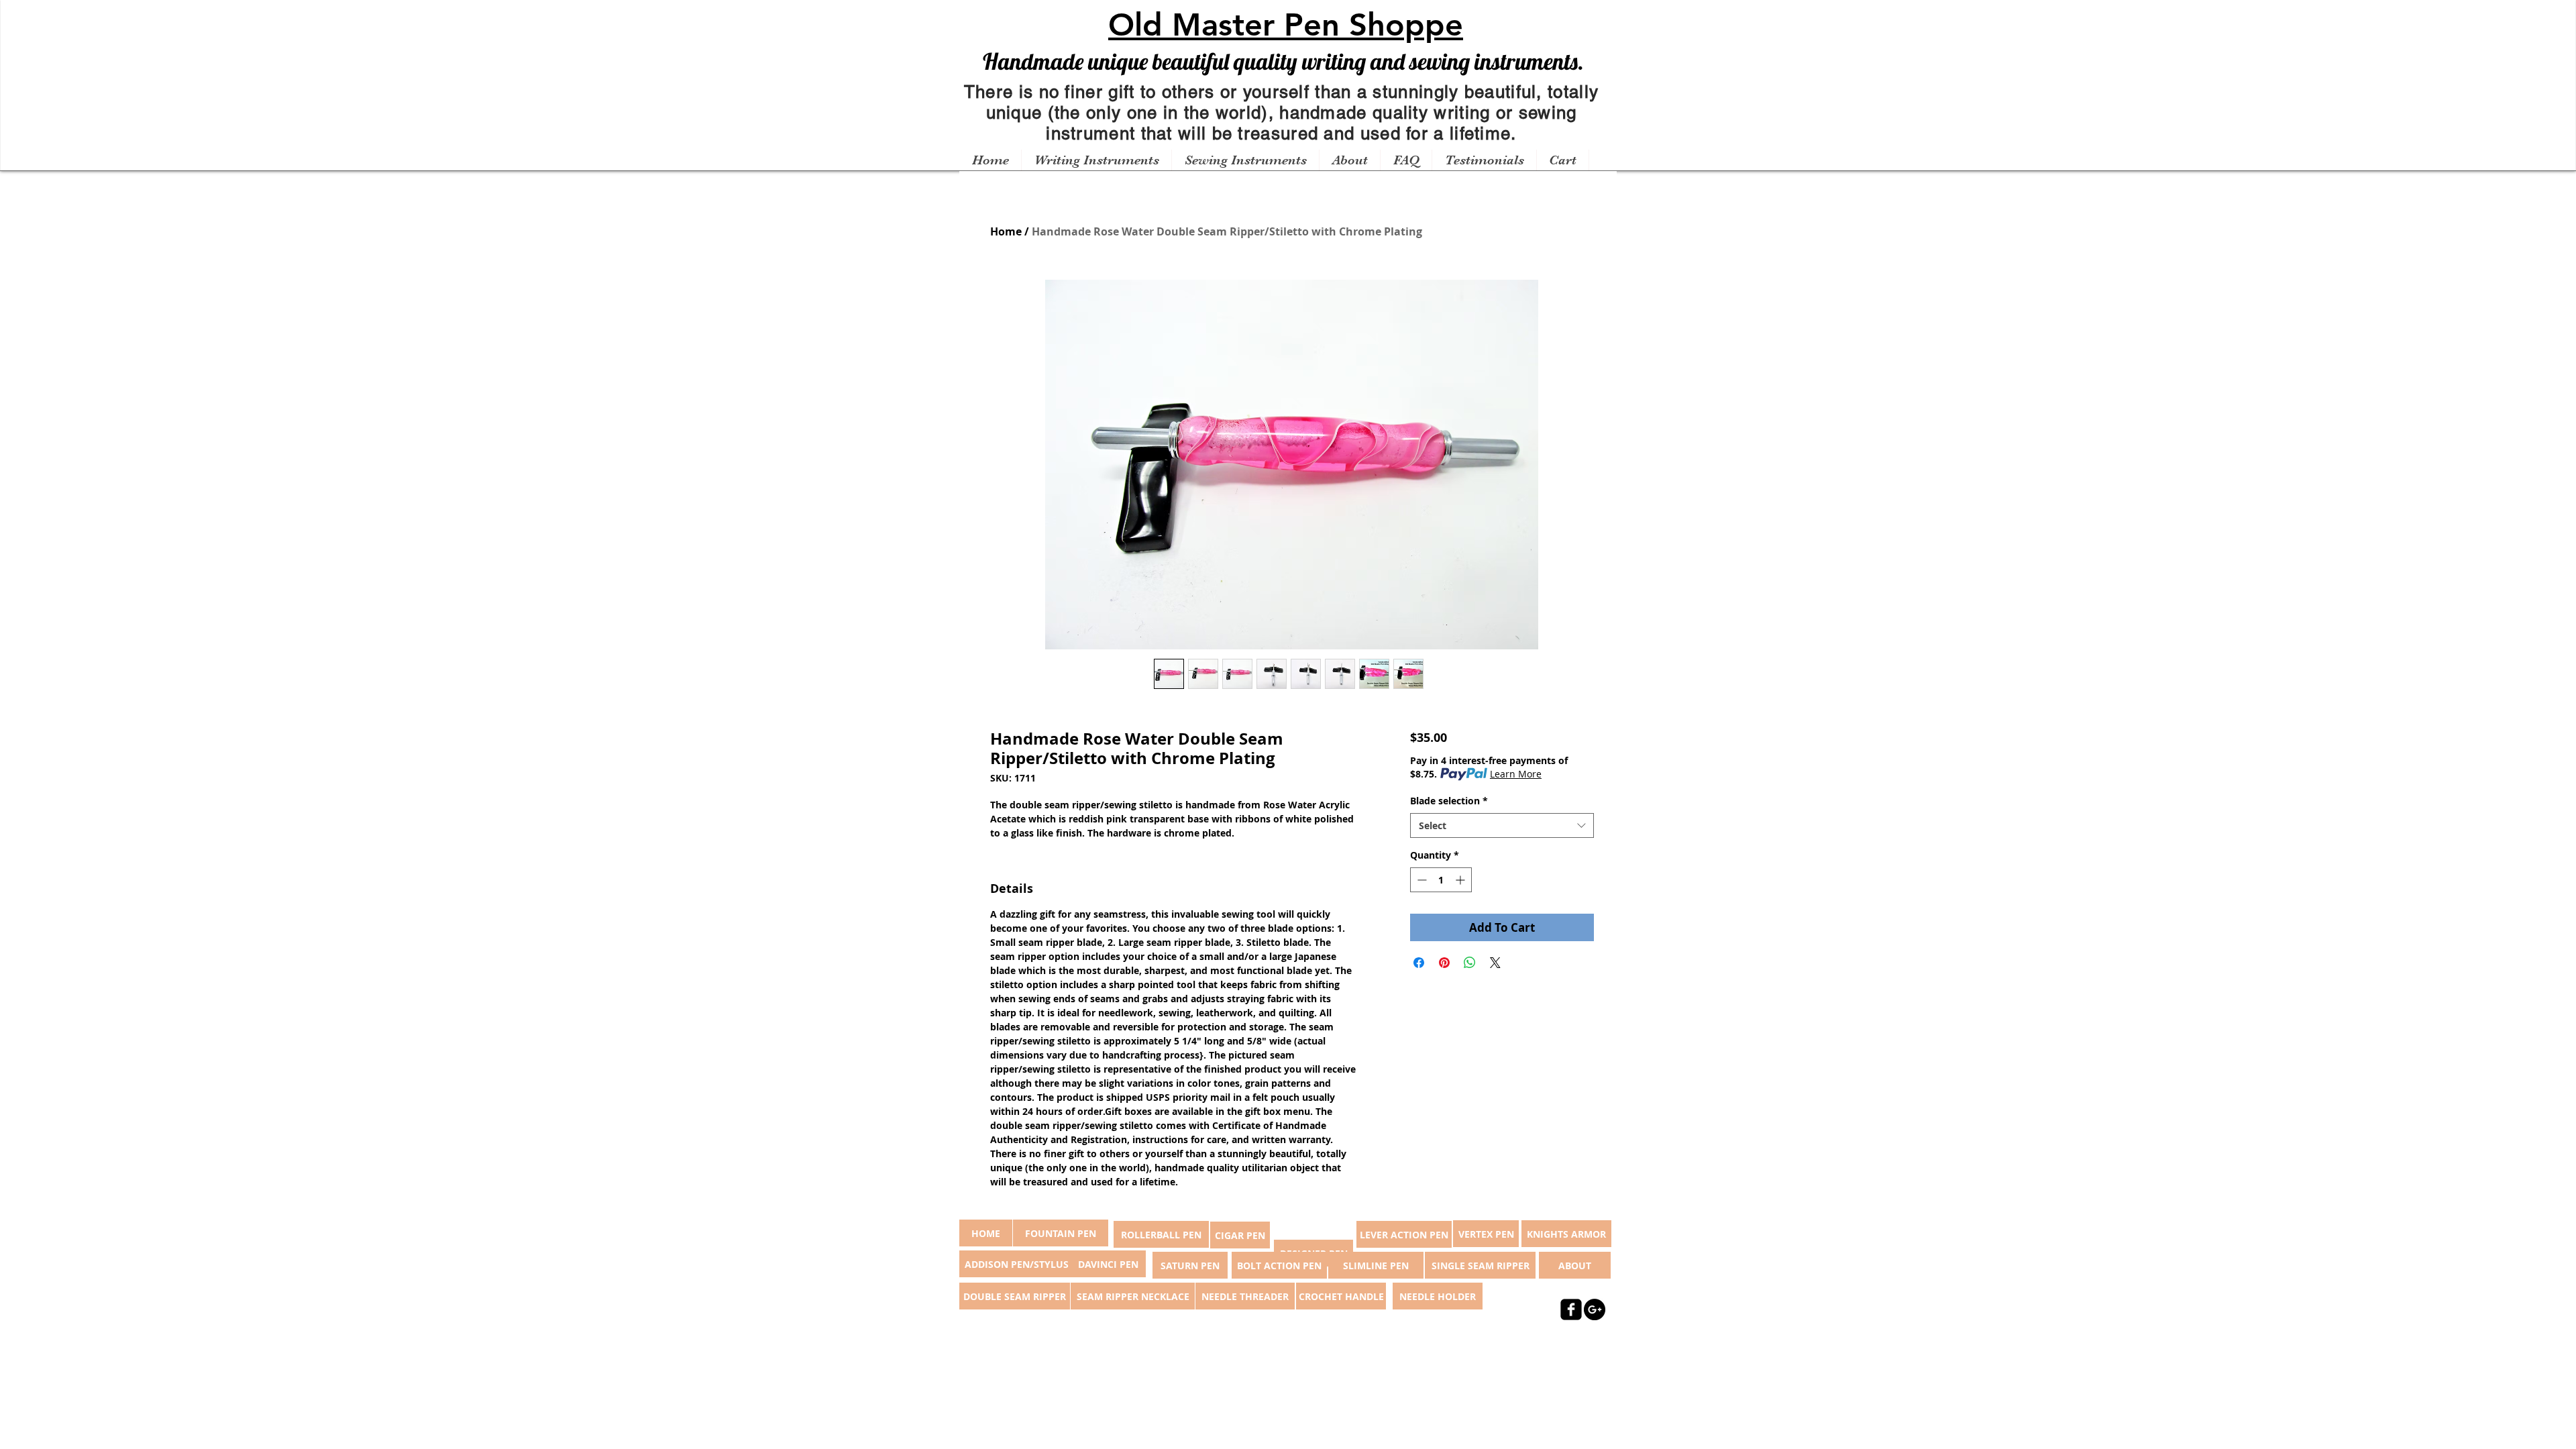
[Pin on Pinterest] (1444, 963)
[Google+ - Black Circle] (1595, 1309)
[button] (1096, 160)
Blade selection (1449, 801)
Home (1006, 231)
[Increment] (1461, 880)
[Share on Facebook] (1419, 963)
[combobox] (1502, 826)
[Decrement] (1420, 880)
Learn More (1516, 774)
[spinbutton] (1441, 880)
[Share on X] (1495, 963)
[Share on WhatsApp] (1470, 963)
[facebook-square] (1571, 1309)
